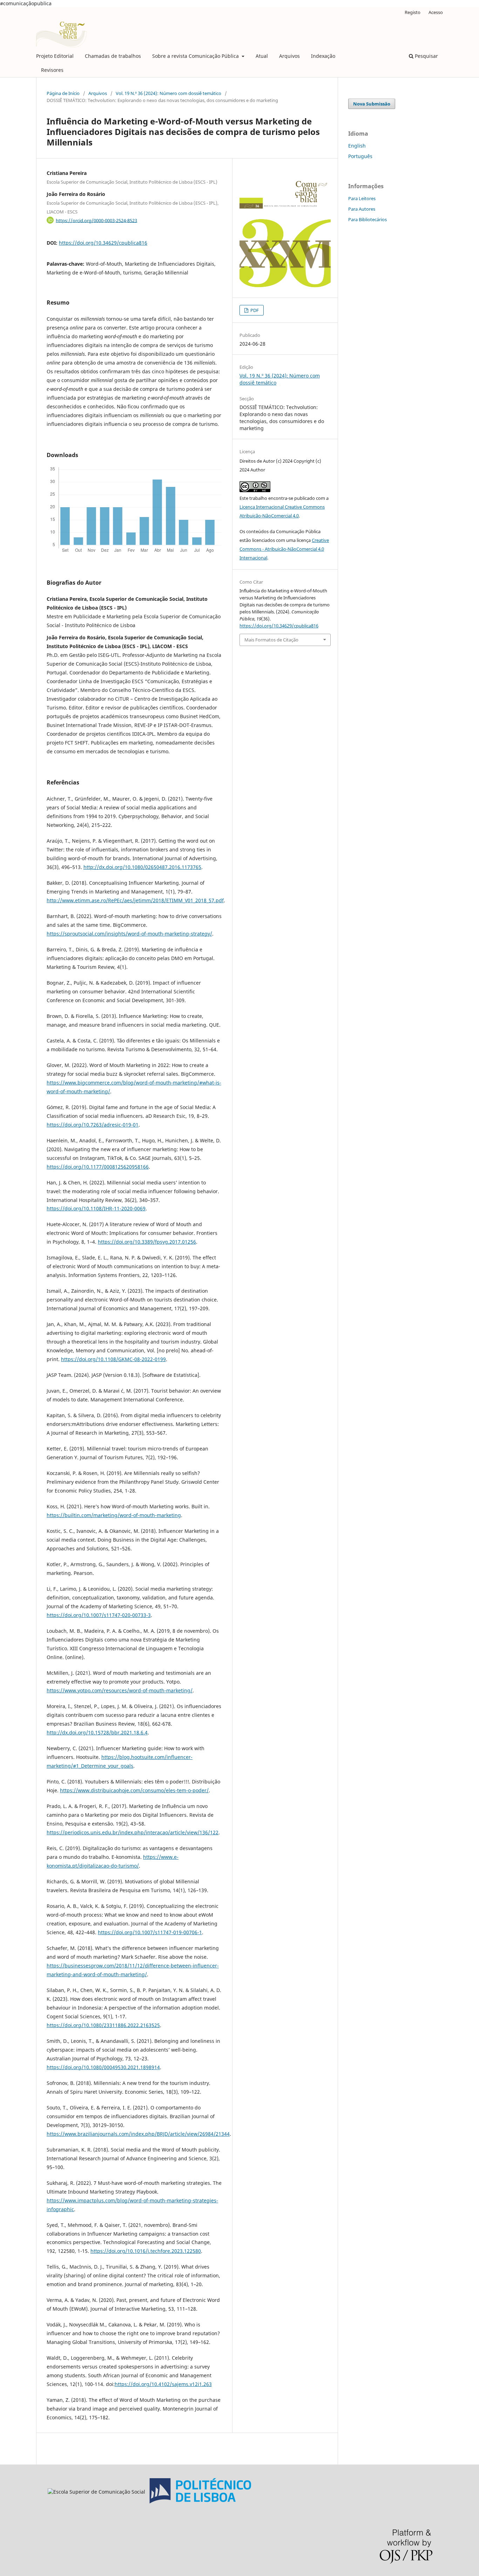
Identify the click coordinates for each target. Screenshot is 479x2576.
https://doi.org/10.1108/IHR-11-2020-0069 (96, 1208)
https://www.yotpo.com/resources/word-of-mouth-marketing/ (120, 1690)
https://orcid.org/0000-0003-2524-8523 (96, 220)
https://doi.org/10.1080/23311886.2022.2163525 (103, 2025)
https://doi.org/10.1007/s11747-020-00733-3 (99, 1615)
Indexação (323, 56)
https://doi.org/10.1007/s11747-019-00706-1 (150, 1932)
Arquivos (289, 56)
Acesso (436, 12)
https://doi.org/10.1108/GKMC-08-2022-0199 (113, 1359)
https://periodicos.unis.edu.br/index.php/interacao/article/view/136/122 (133, 1832)
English (357, 146)
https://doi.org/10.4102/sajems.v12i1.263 (163, 2384)
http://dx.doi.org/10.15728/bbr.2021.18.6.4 (97, 1732)
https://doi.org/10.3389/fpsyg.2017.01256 (147, 1242)
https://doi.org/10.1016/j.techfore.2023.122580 (146, 2251)
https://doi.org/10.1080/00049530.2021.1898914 (103, 2067)
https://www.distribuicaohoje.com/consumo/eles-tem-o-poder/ (134, 1790)
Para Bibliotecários (367, 219)
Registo (413, 12)
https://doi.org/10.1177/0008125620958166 (98, 1167)
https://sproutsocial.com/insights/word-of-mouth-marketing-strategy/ (129, 934)
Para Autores (362, 209)
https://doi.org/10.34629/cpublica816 (103, 243)
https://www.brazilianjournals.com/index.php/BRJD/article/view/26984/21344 (138, 2134)
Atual (262, 56)
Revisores (52, 70)
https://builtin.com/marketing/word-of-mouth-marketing (114, 1515)
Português (360, 156)
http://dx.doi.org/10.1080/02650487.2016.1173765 (142, 867)
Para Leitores (362, 198)
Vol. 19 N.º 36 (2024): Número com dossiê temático (168, 93)
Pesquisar (426, 56)
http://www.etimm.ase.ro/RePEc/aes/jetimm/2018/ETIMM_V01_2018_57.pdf (135, 900)
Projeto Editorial (55, 56)
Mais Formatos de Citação (271, 640)
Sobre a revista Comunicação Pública (196, 56)
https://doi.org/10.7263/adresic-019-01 (93, 1125)
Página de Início (63, 93)
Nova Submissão (372, 104)
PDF (254, 310)
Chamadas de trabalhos (113, 56)
